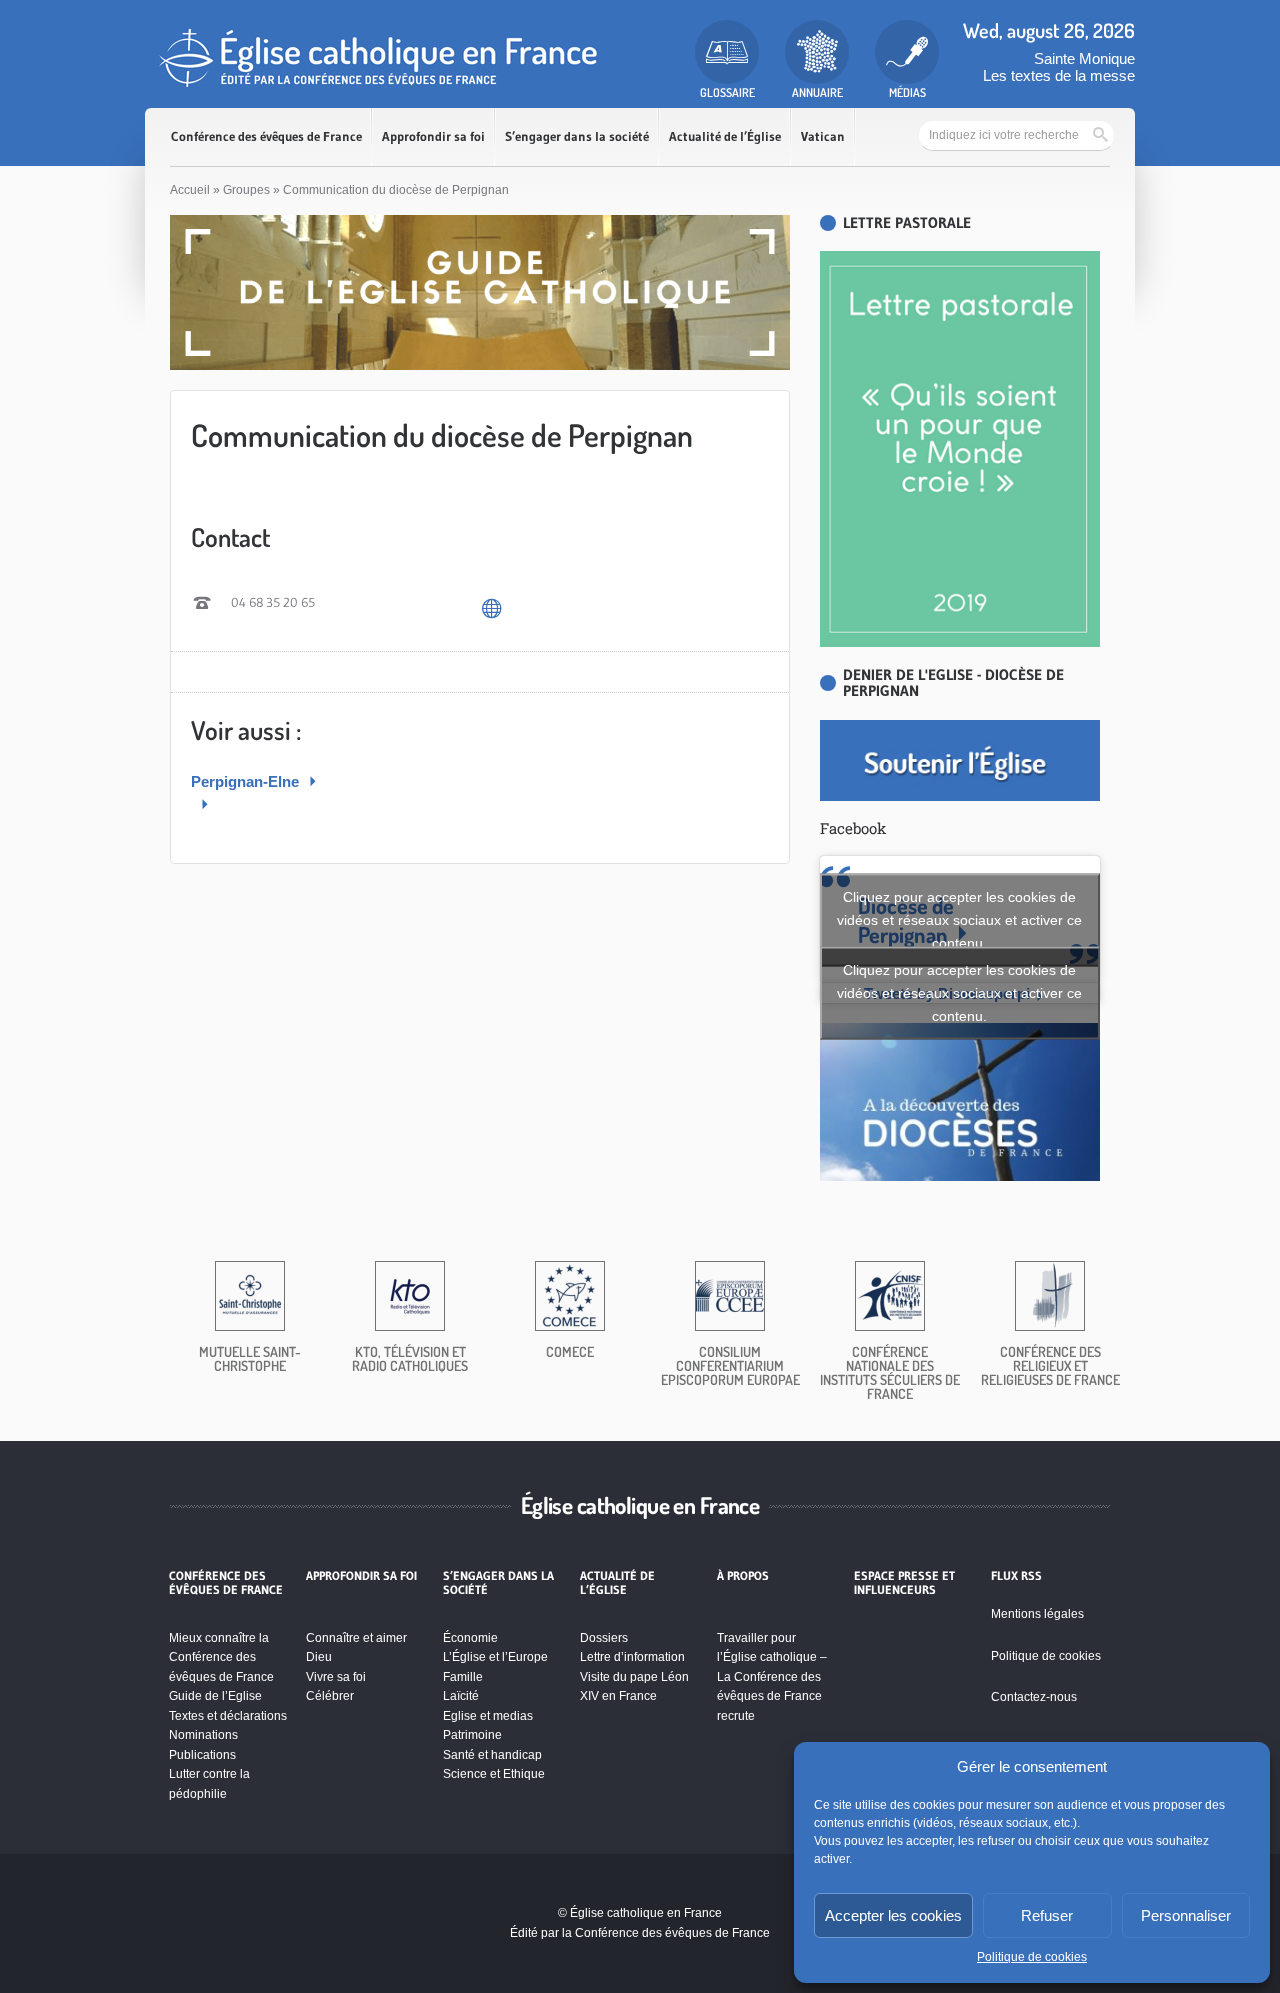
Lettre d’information (632, 1657)
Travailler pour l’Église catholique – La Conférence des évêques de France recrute (772, 1677)
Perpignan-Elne (247, 781)
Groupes (246, 190)
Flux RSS (1016, 1576)
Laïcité (461, 1696)
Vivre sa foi (336, 1677)
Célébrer (330, 1696)
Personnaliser (1186, 1915)
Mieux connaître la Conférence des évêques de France (221, 1657)
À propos (743, 1576)
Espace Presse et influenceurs (904, 1583)
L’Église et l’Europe (495, 1657)
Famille (463, 1677)
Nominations (203, 1735)
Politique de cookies (1032, 1957)
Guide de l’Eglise (215, 1696)
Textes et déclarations (228, 1716)
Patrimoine (472, 1735)
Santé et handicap (492, 1755)
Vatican (823, 136)
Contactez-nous (1034, 1697)
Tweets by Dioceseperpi (959, 993)
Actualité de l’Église (725, 136)
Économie (470, 1638)
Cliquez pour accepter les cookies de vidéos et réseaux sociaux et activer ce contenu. (959, 919)
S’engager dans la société (577, 136)
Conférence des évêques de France (266, 136)
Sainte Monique (1084, 58)
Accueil (190, 190)
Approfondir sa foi (433, 136)
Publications (202, 1755)
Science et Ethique (494, 1774)
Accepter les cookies (893, 1915)
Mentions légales (1037, 1614)
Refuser (1047, 1915)
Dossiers (604, 1638)
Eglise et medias (488, 1716)
